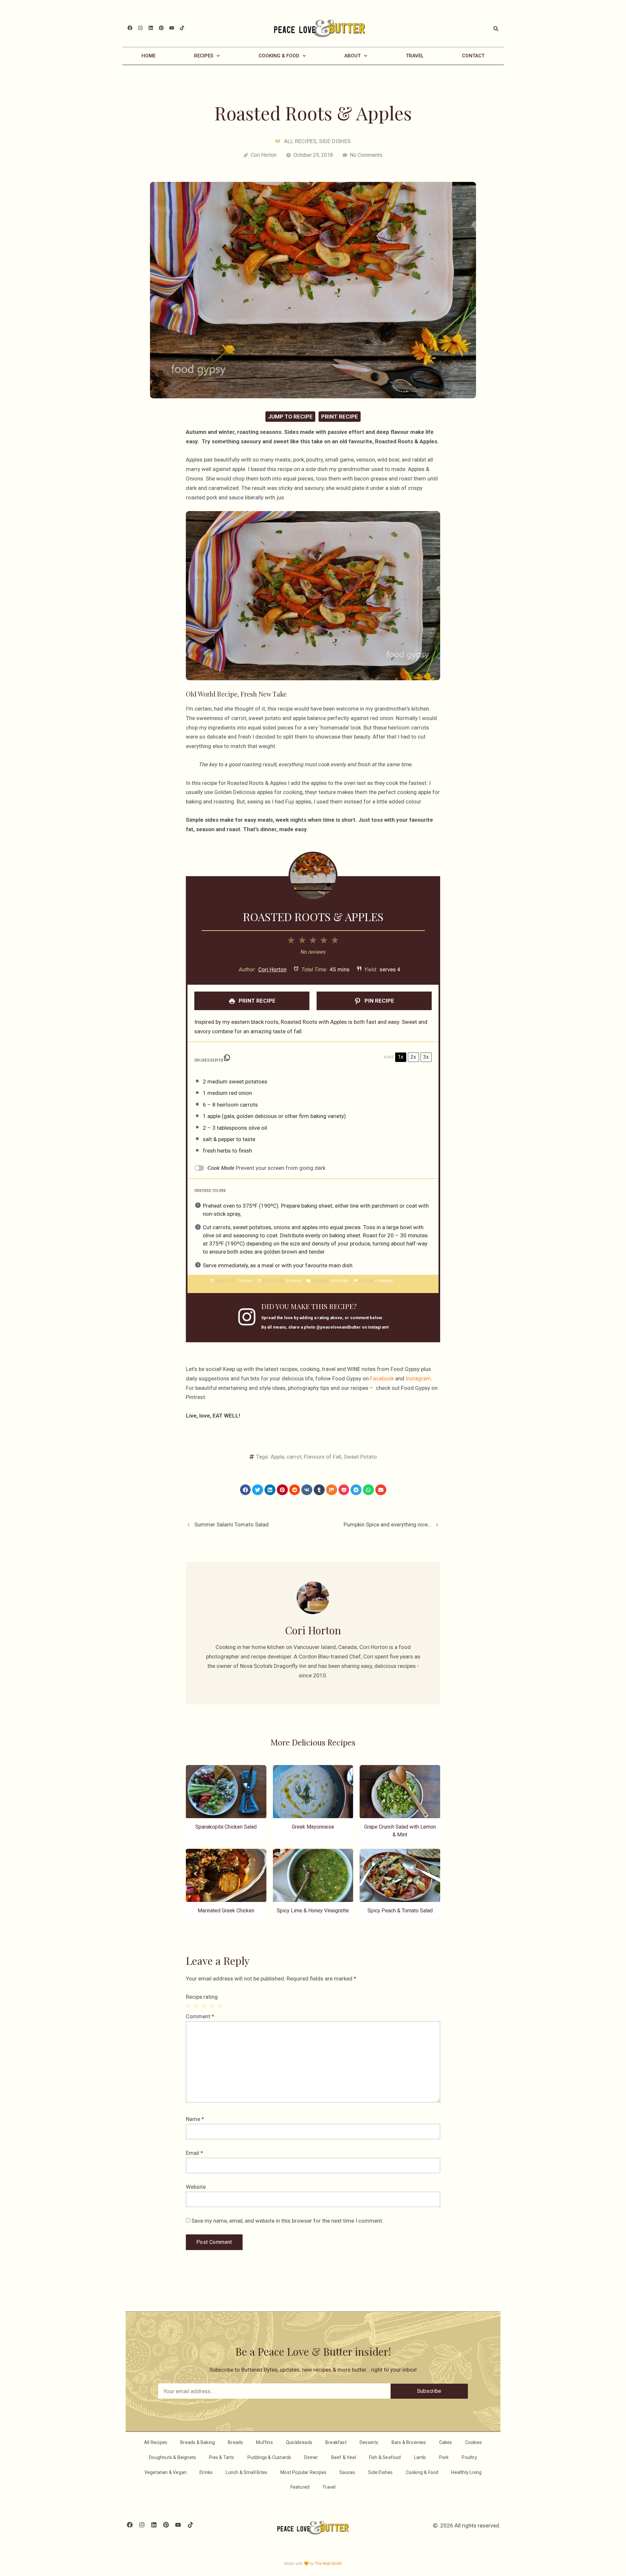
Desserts (369, 2442)
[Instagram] (140, 28)
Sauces (347, 2472)
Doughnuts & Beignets (172, 2457)
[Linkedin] (151, 28)
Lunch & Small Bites (246, 2472)
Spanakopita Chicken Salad (226, 1827)
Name (195, 2119)
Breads (235, 2442)
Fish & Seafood (385, 2457)
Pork (444, 2457)
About (352, 56)
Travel (415, 56)
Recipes (204, 56)
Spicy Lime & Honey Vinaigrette (313, 1911)
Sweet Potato (360, 1457)
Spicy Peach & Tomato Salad (400, 1911)
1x (401, 1057)
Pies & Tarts (222, 2457)
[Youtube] (172, 28)
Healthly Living (466, 2472)
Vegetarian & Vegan (166, 2472)
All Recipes (300, 141)
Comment (200, 2016)
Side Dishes (335, 141)
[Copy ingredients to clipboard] (227, 1058)
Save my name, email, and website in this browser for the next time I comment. (287, 2221)
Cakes (446, 2442)
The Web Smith (328, 2564)
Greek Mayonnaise (313, 1827)
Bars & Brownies (409, 2442)
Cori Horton (272, 969)
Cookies (474, 2442)
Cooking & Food (279, 56)
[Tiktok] (182, 28)
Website (196, 2187)
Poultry (469, 2457)
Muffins (264, 2442)
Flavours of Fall (323, 1457)
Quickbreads (299, 2442)
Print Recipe (340, 417)
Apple (277, 1457)
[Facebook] (130, 28)
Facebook (382, 1378)
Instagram (418, 1378)
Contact (473, 56)
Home (149, 56)
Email (194, 2153)
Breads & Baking (198, 2442)
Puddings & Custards (269, 2457)
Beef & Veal (344, 2457)
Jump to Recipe (290, 417)
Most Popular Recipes (303, 2472)
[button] (496, 29)
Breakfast (336, 2442)
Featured (300, 2487)
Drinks (206, 2472)
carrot (294, 1457)
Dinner (311, 2457)
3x (426, 1057)
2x (413, 1057)
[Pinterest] (161, 28)
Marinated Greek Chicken (226, 1911)
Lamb (420, 2457)
